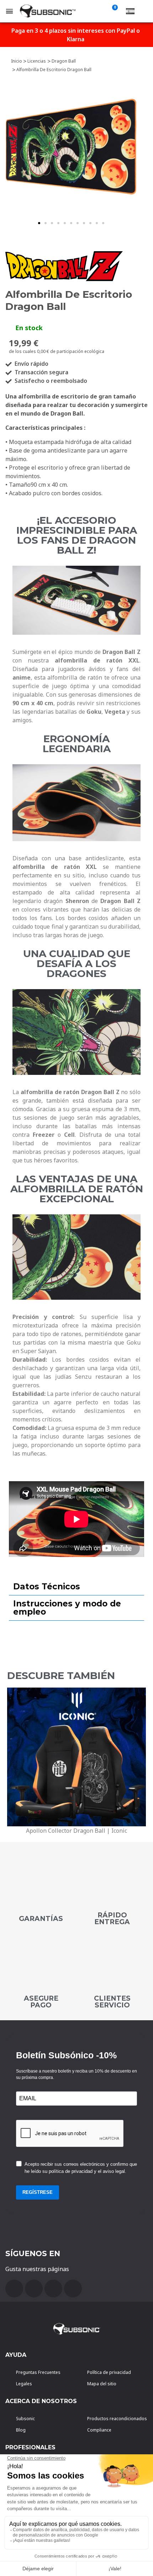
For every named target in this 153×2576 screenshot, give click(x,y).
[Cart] (114, 11)
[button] (39, 223)
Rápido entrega (112, 1918)
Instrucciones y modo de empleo (67, 1608)
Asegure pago (41, 2002)
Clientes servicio (112, 2002)
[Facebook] (14, 2289)
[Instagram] (73, 2289)
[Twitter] (53, 2289)
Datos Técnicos (47, 1587)
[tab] (76, 1587)
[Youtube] (34, 2289)
